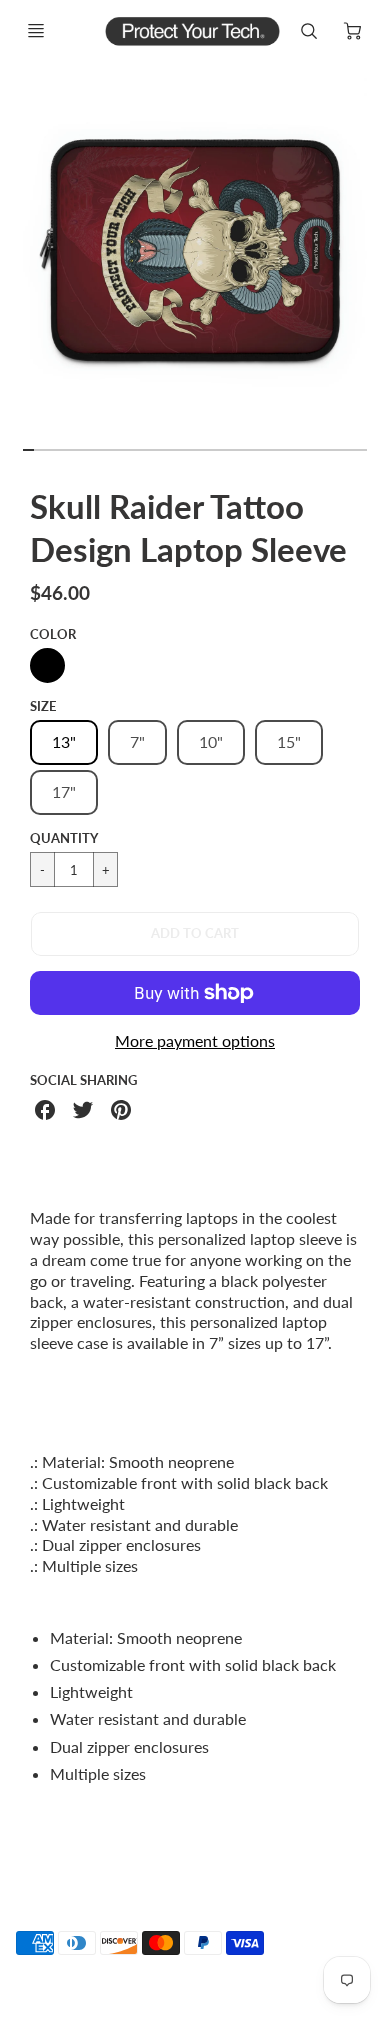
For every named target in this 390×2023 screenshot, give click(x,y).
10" (211, 741)
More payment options (195, 1040)
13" (64, 741)
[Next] (376, 259)
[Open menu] (36, 31)
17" (64, 791)
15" (289, 741)
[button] (195, 934)
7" (137, 741)
